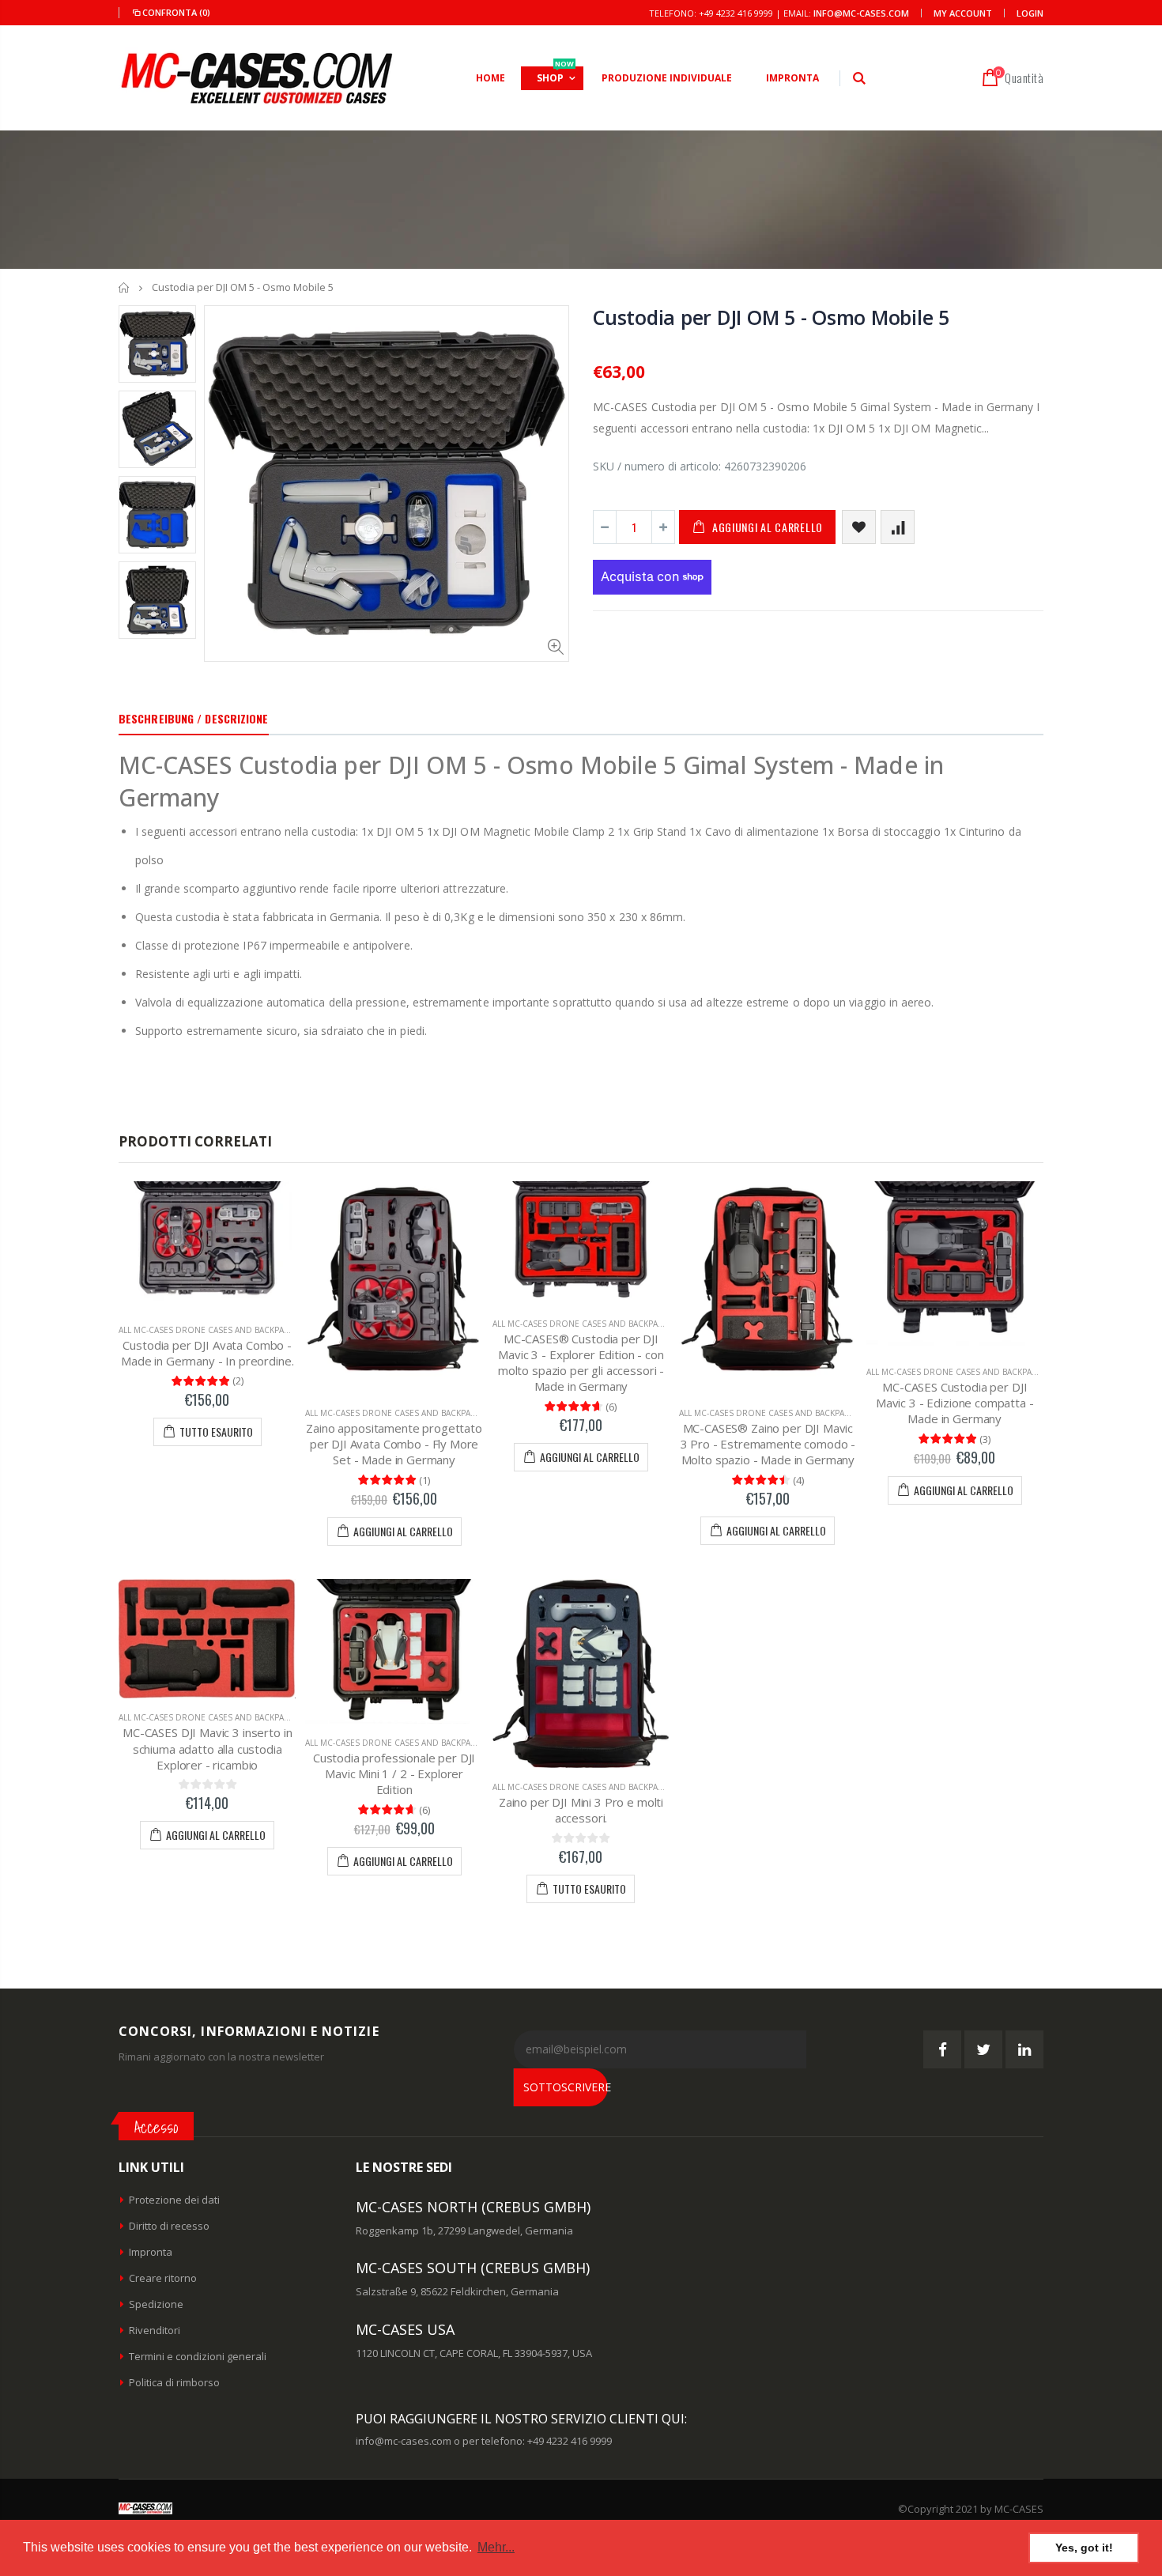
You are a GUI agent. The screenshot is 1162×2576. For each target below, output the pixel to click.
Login (1030, 13)
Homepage (124, 287)
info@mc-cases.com (861, 13)
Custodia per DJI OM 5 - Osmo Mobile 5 (771, 317)
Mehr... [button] (496, 2547)
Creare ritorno (163, 2278)
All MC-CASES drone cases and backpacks (209, 1330)
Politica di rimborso (174, 2382)
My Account (963, 13)
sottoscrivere (566, 2087)
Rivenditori (155, 2330)
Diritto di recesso (169, 2226)
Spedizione (156, 2304)
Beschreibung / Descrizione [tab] (194, 718)
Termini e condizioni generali (198, 2356)
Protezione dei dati (174, 2200)
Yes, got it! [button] (1084, 2548)
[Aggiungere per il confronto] (898, 527)
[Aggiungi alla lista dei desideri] (859, 527)
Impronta (151, 2252)
